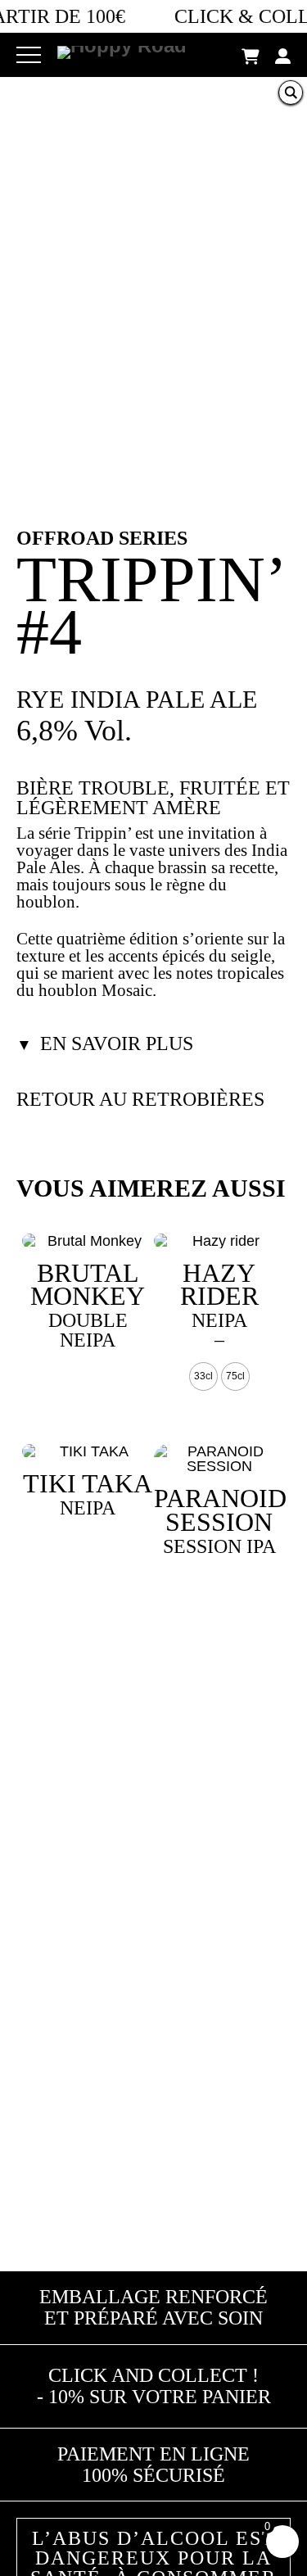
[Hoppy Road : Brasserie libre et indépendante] (122, 48)
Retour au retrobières (140, 1099)
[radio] (203, 1376)
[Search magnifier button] (291, 93)
